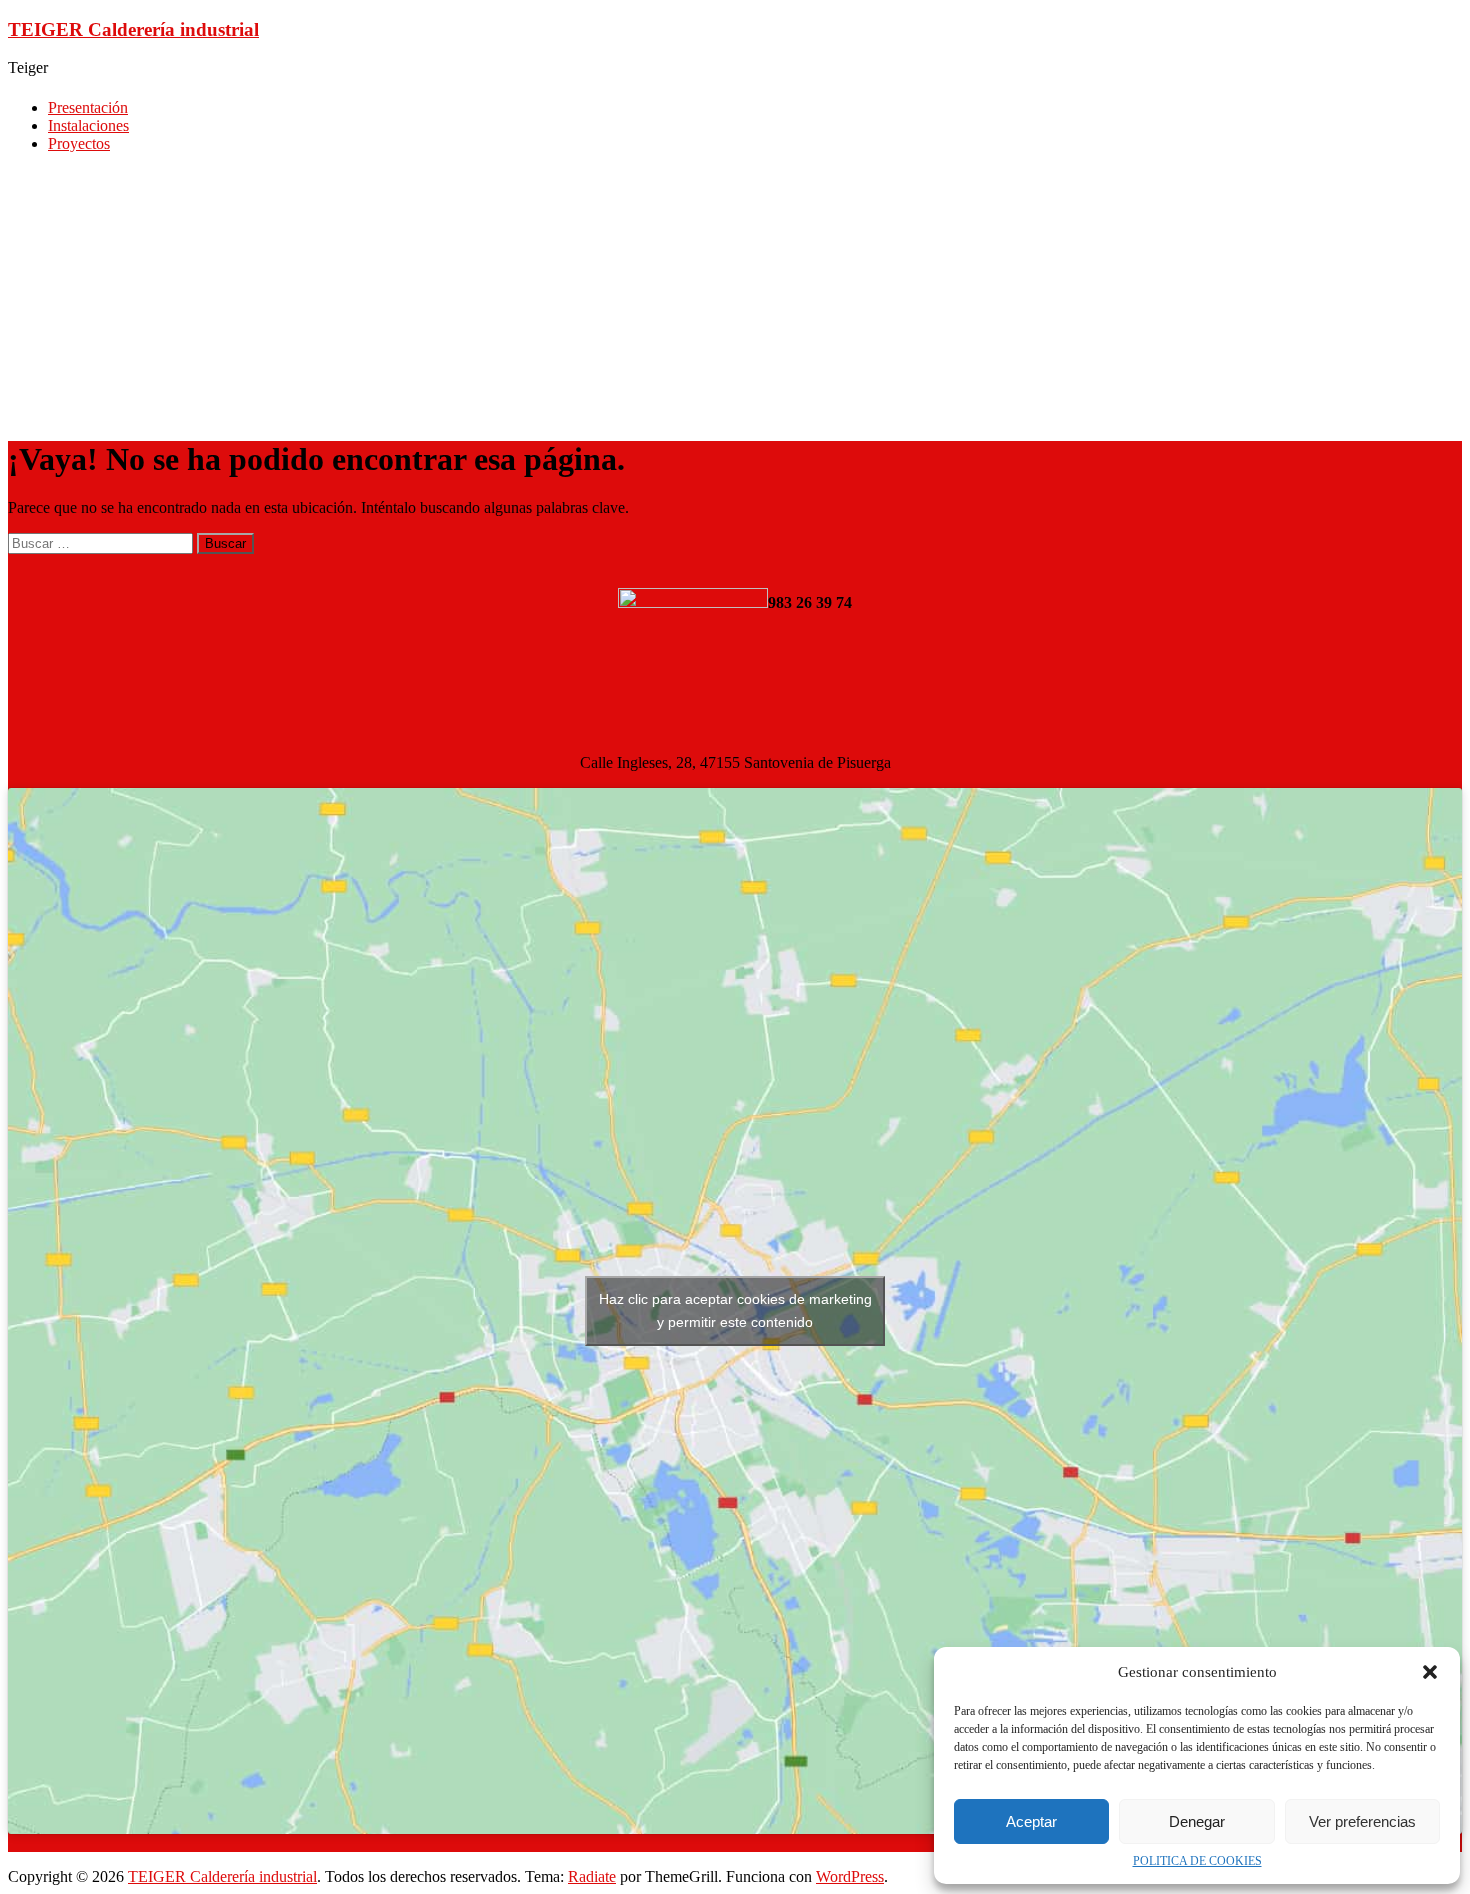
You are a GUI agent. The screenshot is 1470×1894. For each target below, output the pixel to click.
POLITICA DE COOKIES (1197, 1861)
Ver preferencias (1362, 1821)
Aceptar (1031, 1821)
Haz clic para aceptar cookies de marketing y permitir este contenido (735, 1310)
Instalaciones (88, 125)
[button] (1430, 1672)
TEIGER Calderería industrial (133, 29)
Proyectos (79, 143)
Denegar (1197, 1821)
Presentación (88, 107)
